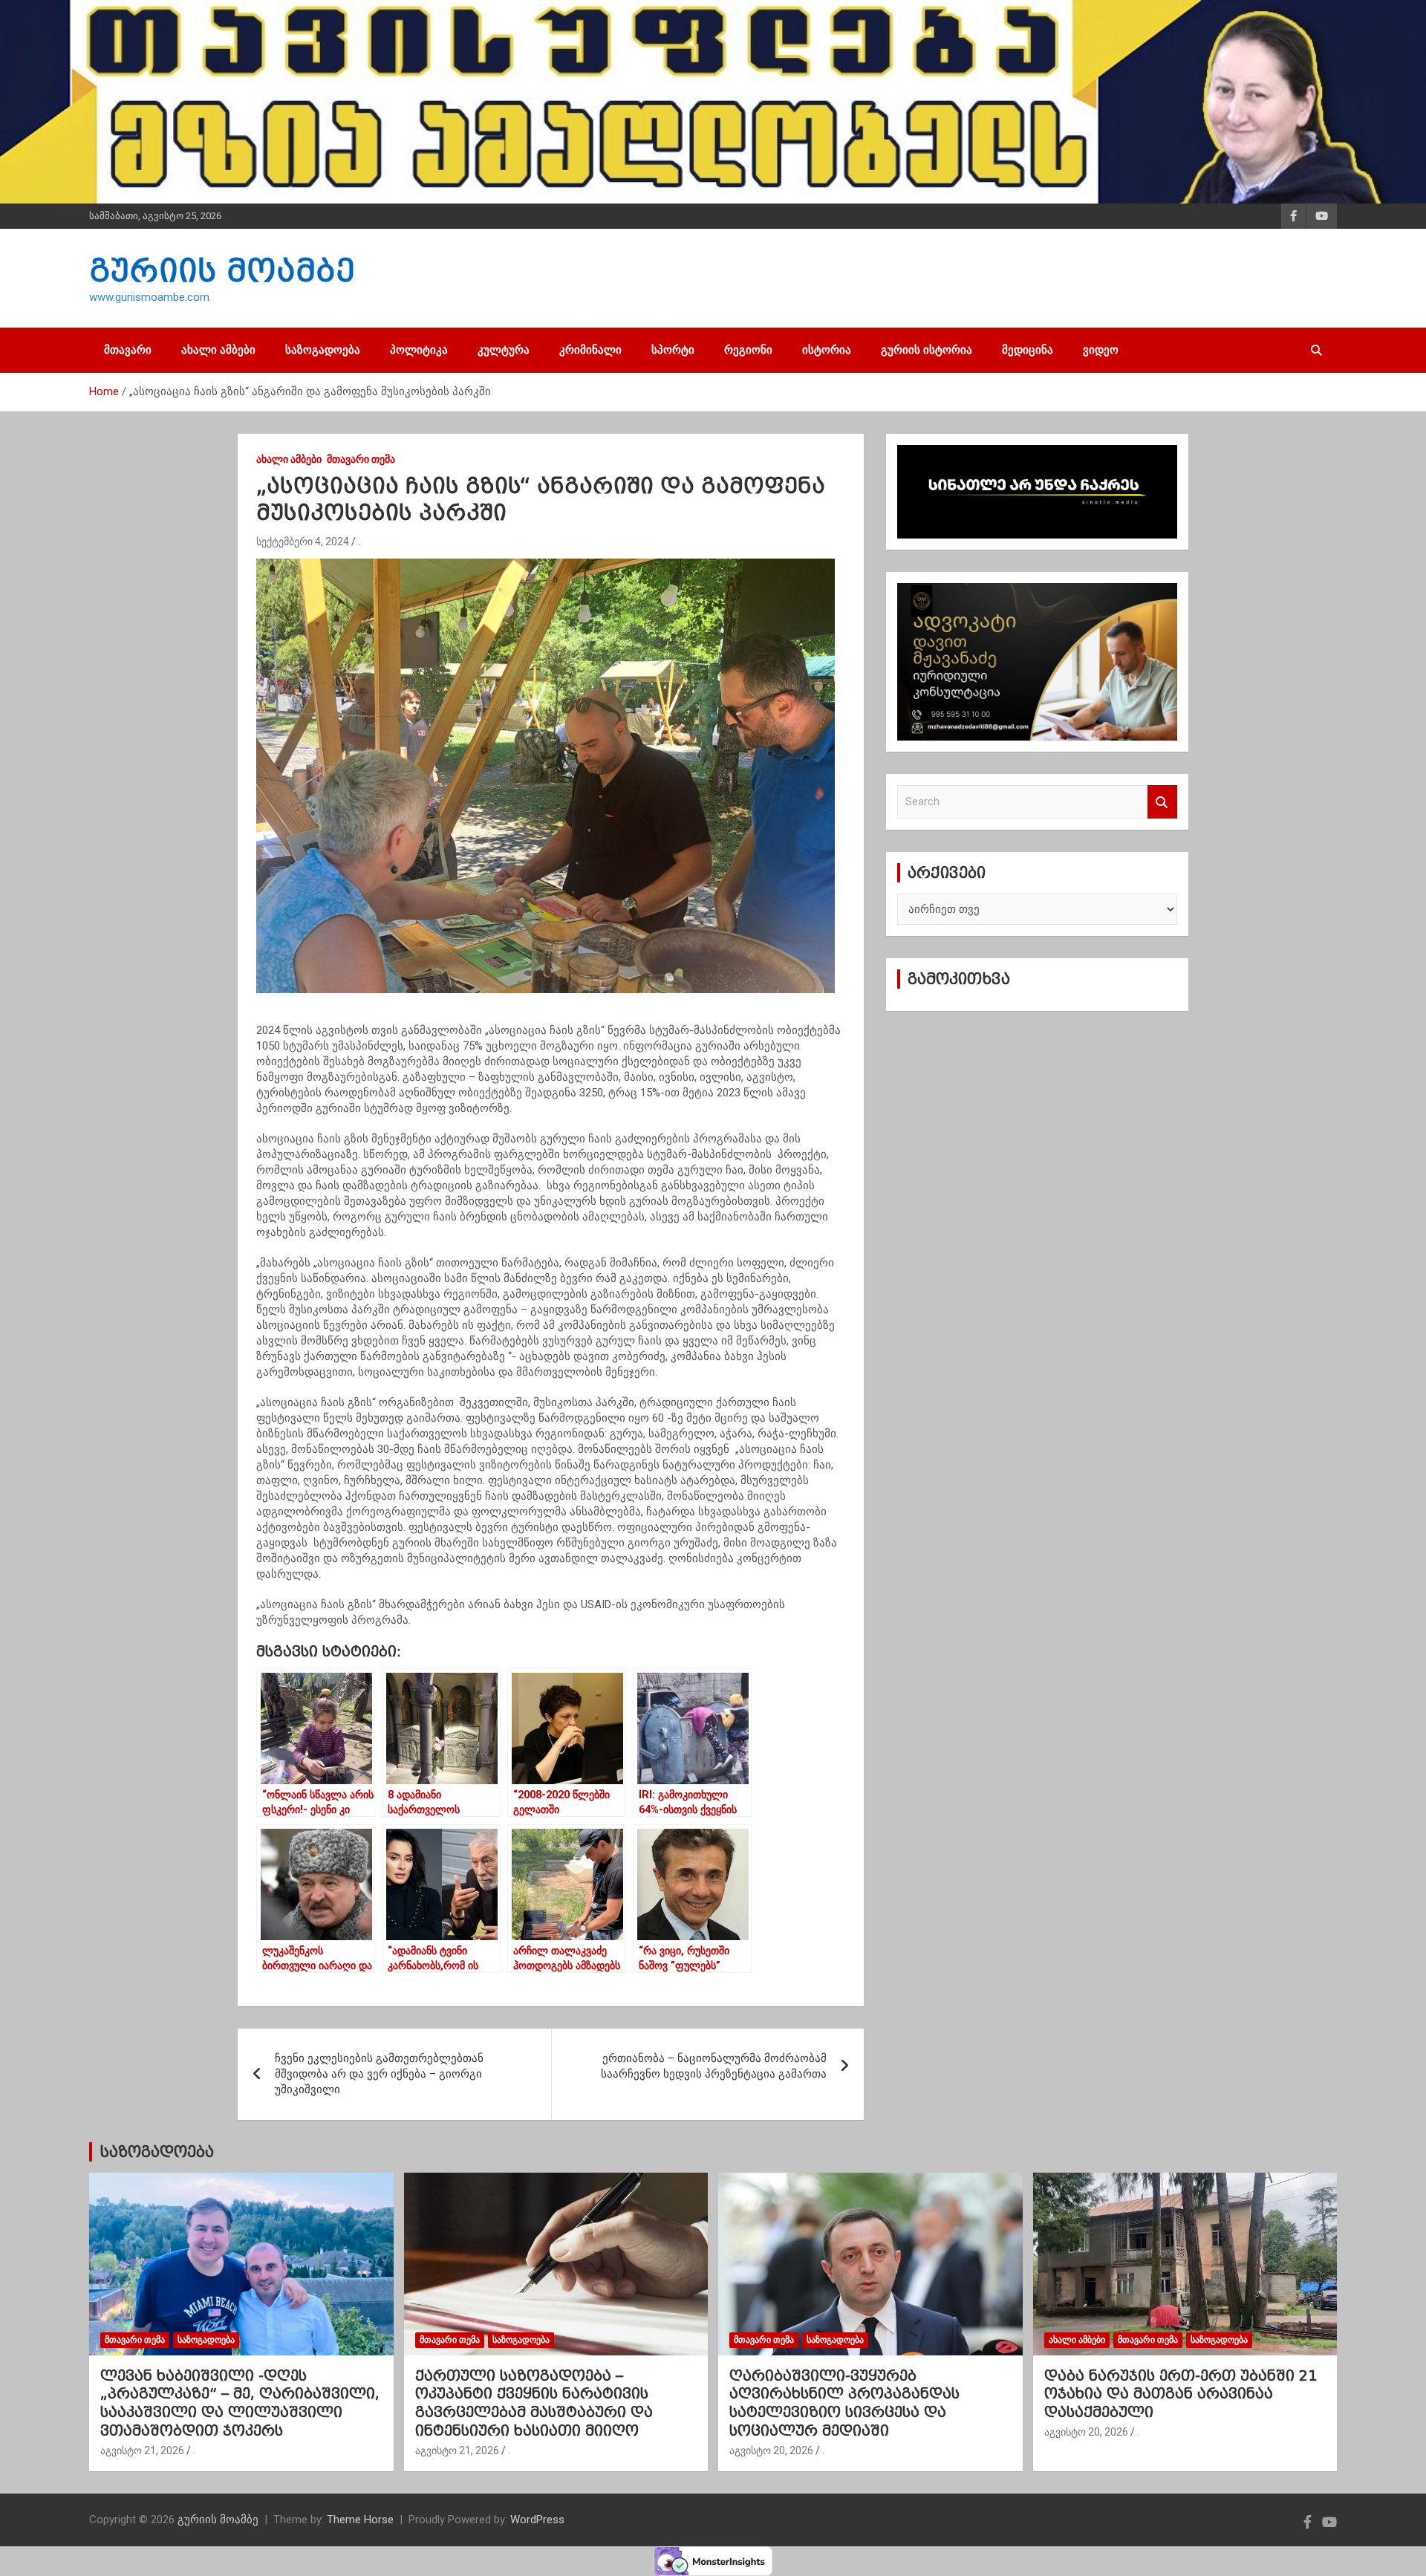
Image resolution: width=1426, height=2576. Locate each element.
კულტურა (504, 350)
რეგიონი (748, 350)
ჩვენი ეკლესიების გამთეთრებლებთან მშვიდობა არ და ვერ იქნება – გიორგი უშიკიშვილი (379, 2074)
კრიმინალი (590, 350)
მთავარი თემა (361, 459)
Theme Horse (360, 2520)
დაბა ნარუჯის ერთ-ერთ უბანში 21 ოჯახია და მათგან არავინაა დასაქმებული (1181, 2394)
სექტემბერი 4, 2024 (303, 541)
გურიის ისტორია (927, 350)
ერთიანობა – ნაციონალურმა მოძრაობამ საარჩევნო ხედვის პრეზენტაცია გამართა (714, 2066)
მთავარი (128, 350)
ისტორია (827, 350)
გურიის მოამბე (222, 270)
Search (1162, 802)
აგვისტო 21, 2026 (142, 2450)
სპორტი (673, 350)
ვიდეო (1101, 350)
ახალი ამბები (218, 350)
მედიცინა (1028, 350)
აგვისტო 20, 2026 (771, 2450)
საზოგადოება (323, 350)
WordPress (537, 2520)
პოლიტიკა (419, 350)
